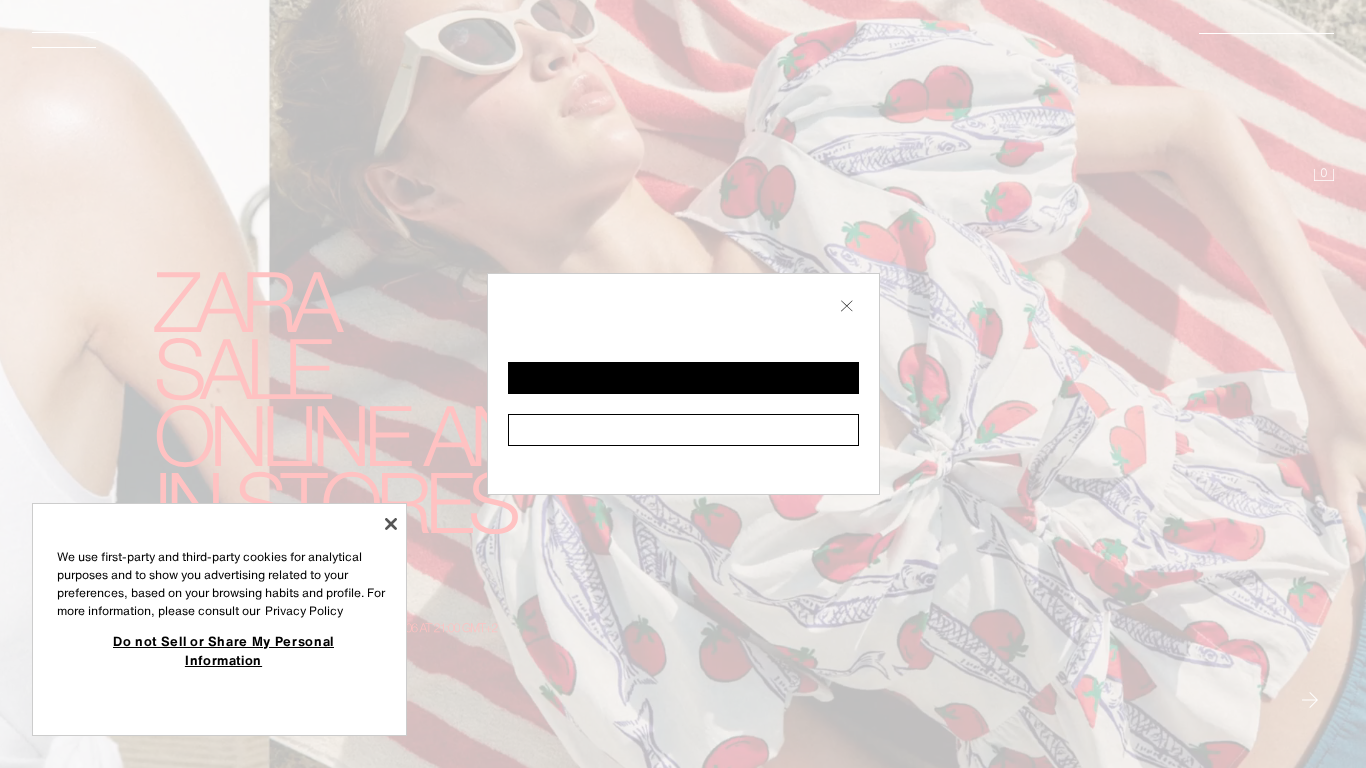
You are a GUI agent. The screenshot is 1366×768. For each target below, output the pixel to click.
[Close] (391, 524)
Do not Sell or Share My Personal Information (223, 650)
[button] (683, 378)
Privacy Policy (304, 610)
